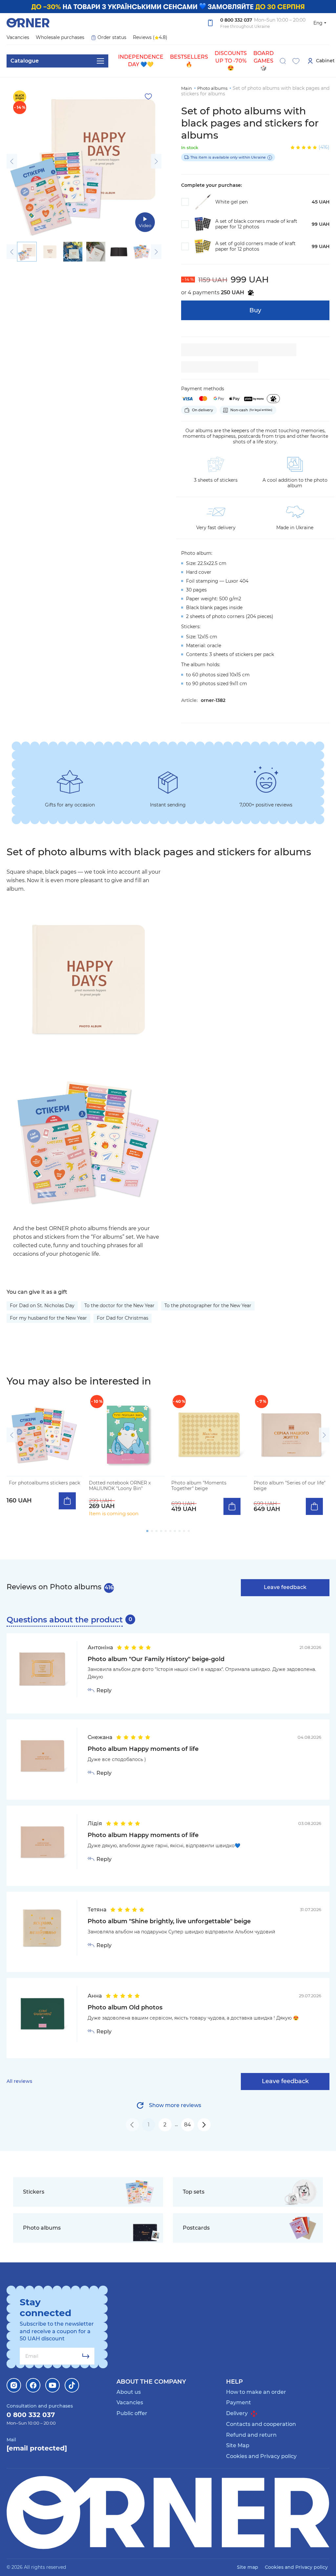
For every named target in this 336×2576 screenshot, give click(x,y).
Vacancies (18, 37)
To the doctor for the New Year (119, 1306)
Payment (239, 2402)
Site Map (238, 2445)
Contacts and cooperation (261, 2424)
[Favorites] (296, 61)
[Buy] (67, 1501)
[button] (12, 161)
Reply (104, 1691)
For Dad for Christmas (123, 1318)
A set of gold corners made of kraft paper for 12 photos (255, 246)
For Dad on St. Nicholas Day (42, 1306)
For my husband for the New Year (48, 1318)
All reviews (19, 2081)
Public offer (132, 2413)
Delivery (238, 2413)
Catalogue (25, 61)
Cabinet (325, 61)
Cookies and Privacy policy (261, 2456)
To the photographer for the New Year (208, 1306)
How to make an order (256, 2392)
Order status (112, 37)
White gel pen (231, 202)
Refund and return (251, 2435)
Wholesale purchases (60, 37)
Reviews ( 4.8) (150, 37)
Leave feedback (285, 1587)
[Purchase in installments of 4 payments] (273, 399)
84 (188, 2125)
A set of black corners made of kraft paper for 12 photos (256, 224)
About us (129, 2392)
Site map (248, 2567)
